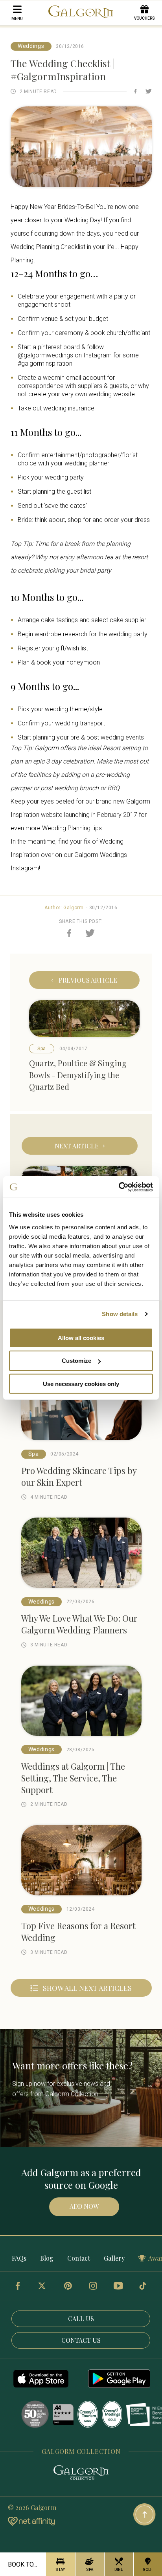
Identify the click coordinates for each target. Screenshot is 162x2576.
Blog (47, 2258)
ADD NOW (84, 2206)
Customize (76, 1361)
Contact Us (81, 2340)
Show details (120, 1314)
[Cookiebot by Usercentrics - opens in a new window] (119, 1187)
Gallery (114, 2258)
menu (17, 19)
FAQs (19, 2258)
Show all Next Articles (87, 1988)
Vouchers (145, 18)
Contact (79, 2258)
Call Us (81, 2319)
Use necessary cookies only (81, 1384)
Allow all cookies (81, 1337)
